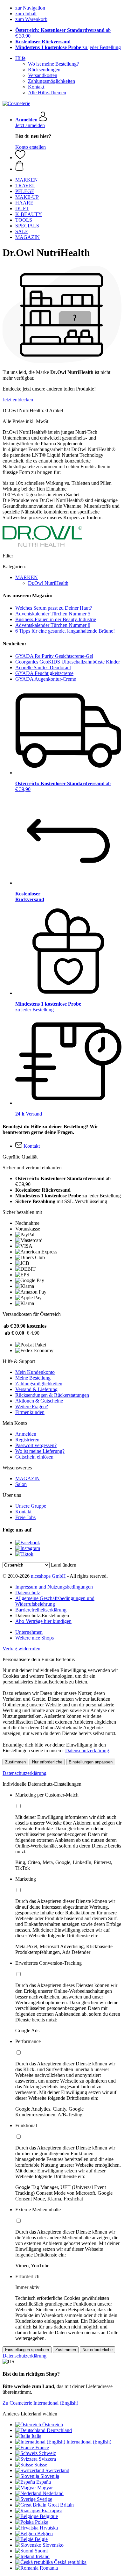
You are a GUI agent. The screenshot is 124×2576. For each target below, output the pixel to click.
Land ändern (64, 1565)
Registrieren (27, 1440)
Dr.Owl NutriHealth (48, 583)
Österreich (53, 2425)
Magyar (45, 2488)
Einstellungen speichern (27, 2350)
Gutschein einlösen (34, 1457)
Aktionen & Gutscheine (39, 1401)
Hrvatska (49, 2528)
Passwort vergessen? (36, 1445)
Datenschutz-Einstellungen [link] (42, 1615)
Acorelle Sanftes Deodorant (43, 667)
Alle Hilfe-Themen (47, 93)
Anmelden (26, 1434)
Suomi (41, 2551)
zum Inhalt (26, 14)
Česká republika (70, 2562)
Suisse (41, 2465)
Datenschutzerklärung (87, 1751)
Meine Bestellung (33, 1378)
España (44, 2482)
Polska (42, 2522)
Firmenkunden (30, 1412)
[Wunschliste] (20, 158)
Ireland (43, 2556)
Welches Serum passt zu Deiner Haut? (54, 608)
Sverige (45, 2499)
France (42, 2447)
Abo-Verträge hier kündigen (43, 1621)
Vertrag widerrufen (21, 1649)
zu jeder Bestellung (68, 47)
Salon (21, 1484)
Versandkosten (43, 75)
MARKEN (27, 577)
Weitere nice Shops (34, 1638)
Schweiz (47, 2453)
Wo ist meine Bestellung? (53, 64)
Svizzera (47, 2459)
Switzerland (57, 2470)
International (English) (89, 2442)
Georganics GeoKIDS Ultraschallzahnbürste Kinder (68, 662)
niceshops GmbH (48, 1576)
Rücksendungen (44, 70)
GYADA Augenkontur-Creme (46, 679)
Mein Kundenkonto (35, 1372)
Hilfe (20, 58)
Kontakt (36, 87)
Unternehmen (29, 1632)
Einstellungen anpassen (91, 1762)
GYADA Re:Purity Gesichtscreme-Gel (54, 656)
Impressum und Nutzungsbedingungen (54, 1587)
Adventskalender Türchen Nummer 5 (53, 614)
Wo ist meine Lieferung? (40, 1451)
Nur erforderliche (47, 1762)
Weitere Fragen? (32, 1406)
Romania (49, 2568)
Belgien (45, 2533)
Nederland (53, 2493)
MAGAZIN (28, 1478)
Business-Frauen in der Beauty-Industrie (56, 619)
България (52, 2511)
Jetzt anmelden (30, 125)
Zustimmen (15, 1762)
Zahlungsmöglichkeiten (52, 81)
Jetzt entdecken (18, 400)
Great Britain (61, 2505)
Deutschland (59, 2430)
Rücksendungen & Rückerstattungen (52, 1395)
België (41, 2539)
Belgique (49, 2516)
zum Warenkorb (31, 19)
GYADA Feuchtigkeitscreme (44, 673)
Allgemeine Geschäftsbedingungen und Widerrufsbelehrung (55, 1601)
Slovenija (50, 2476)
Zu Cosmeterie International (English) (40, 2403)
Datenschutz (28, 1593)
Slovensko (53, 2545)
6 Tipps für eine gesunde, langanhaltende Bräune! (65, 631)
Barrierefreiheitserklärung (41, 1610)
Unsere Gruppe (31, 1506)
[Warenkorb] (68, 166)
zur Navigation (30, 8)
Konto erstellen (31, 147)
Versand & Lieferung (36, 1389)
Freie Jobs (25, 1517)
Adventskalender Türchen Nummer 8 (53, 625)
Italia (36, 2436)
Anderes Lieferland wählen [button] (30, 2414)
